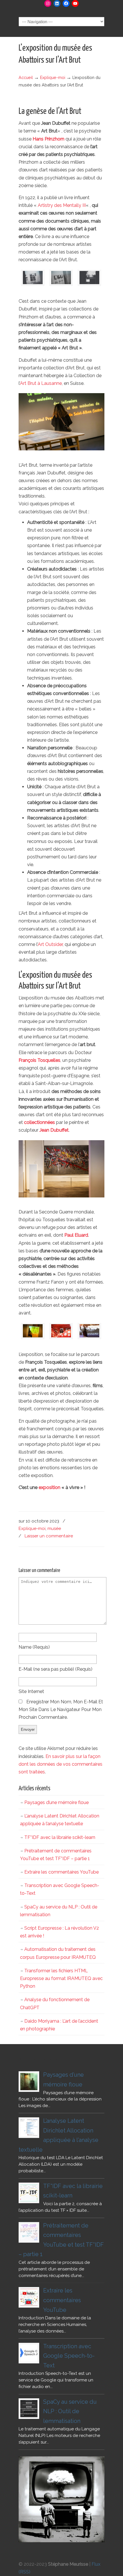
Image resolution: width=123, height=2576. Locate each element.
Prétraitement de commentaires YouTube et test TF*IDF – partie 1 (56, 1855)
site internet (31, 1691)
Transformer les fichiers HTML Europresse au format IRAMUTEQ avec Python (61, 1978)
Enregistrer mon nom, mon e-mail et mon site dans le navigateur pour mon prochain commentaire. (61, 1709)
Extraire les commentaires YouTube (61, 1872)
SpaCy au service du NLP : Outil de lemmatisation (59, 1911)
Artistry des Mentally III (62, 205)
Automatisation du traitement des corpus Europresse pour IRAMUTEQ (58, 1953)
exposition (49, 1487)
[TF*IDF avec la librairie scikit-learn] (29, 2193)
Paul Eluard (76, 1235)
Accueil (26, 77)
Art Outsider (50, 944)
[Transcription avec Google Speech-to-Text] (29, 2353)
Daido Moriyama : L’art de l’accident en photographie (59, 2025)
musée (54, 1528)
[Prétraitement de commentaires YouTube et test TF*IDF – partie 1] (29, 2232)
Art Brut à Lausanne (41, 383)
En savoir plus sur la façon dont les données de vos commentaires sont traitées (60, 1764)
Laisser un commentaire (49, 1536)
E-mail (55, 1669)
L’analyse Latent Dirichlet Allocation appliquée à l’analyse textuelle (60, 1820)
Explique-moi (53, 77)
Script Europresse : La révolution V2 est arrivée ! (59, 1932)
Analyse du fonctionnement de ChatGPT (55, 2003)
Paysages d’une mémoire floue (56, 1802)
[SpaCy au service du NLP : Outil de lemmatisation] (29, 2409)
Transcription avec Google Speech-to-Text (60, 1889)
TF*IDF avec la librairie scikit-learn (60, 1837)
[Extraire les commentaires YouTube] (29, 2297)
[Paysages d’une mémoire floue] (29, 2082)
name (34, 1647)
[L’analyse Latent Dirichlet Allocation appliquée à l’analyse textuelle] (29, 2128)
